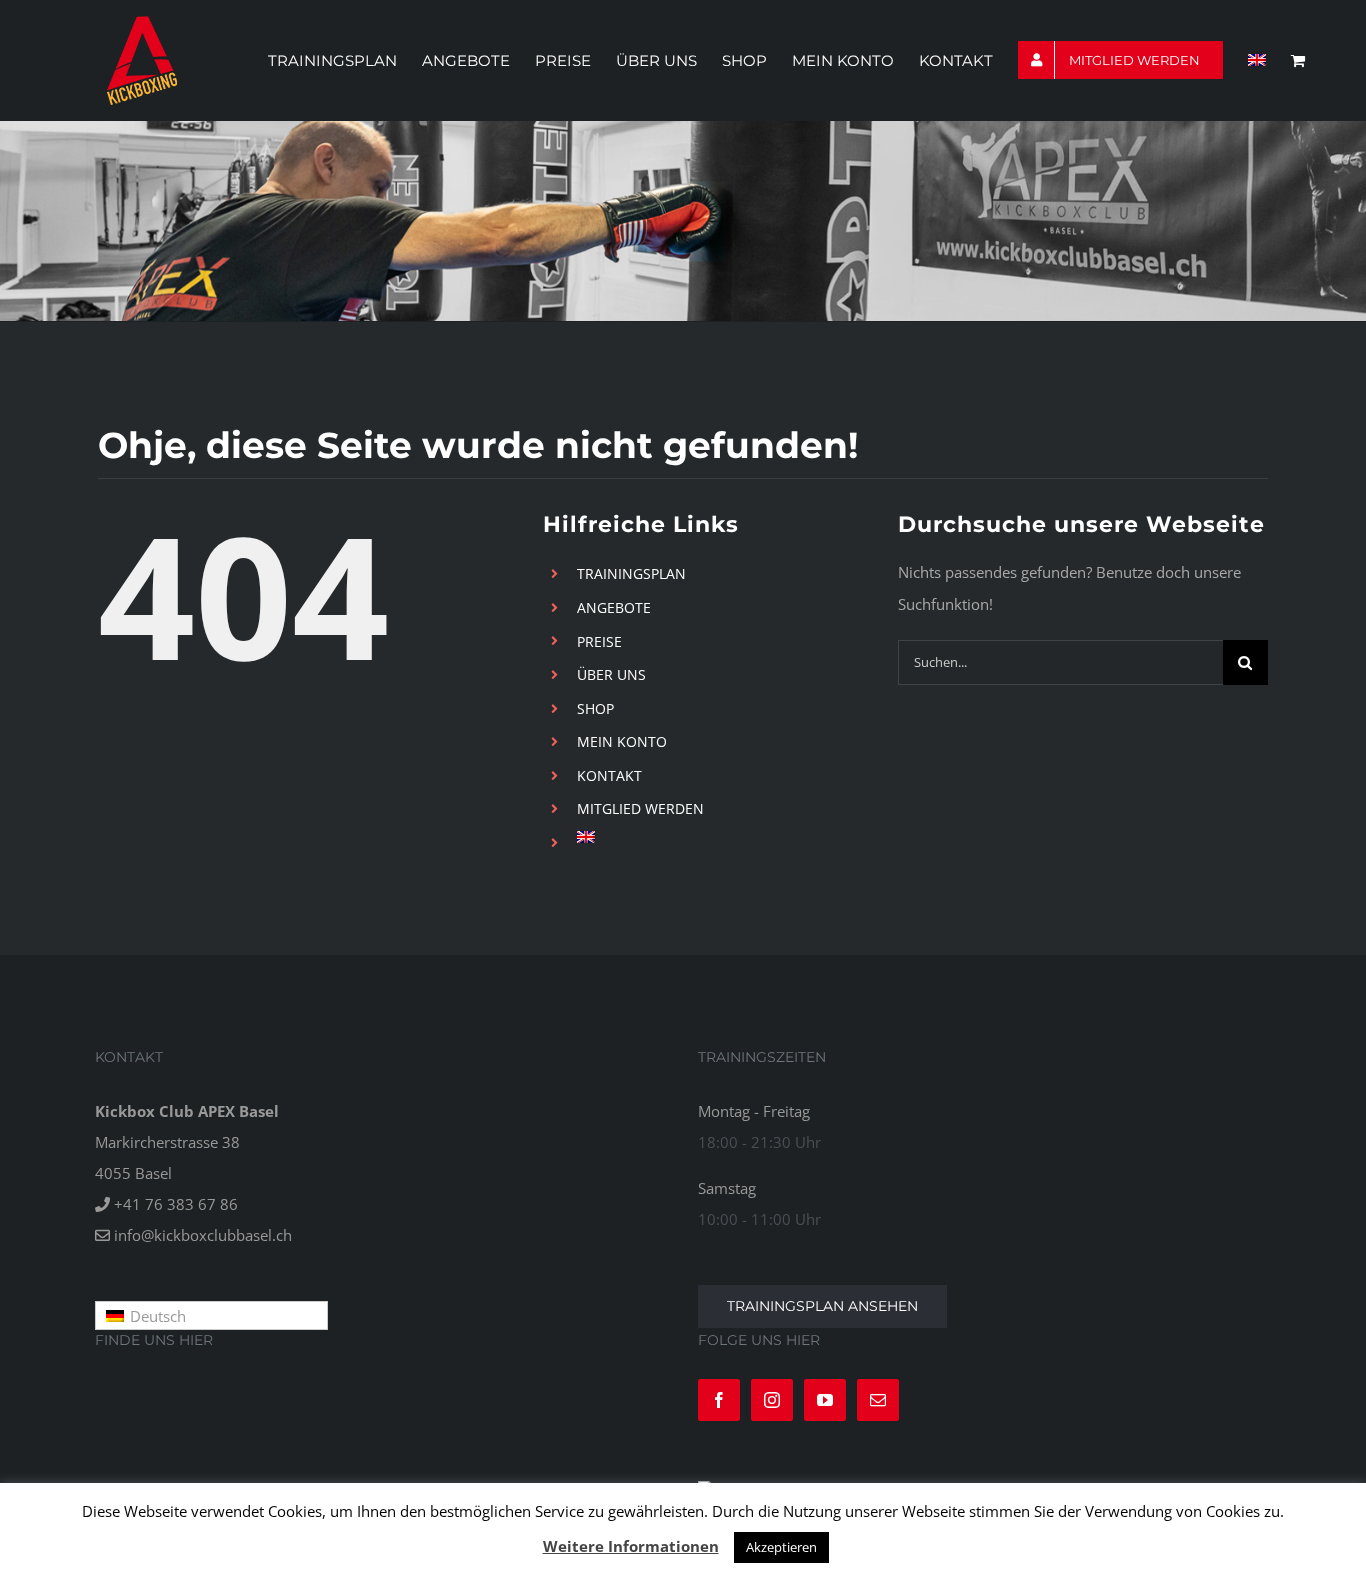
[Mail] (878, 1400)
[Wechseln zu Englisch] (1257, 60)
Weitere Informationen (631, 1546)
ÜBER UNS (611, 674)
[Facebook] (719, 1400)
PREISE (599, 641)
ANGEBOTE (614, 607)
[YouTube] (825, 1400)
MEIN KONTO (622, 741)
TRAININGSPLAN (631, 573)
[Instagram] (772, 1400)
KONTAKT (609, 775)
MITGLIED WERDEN (640, 808)
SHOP (595, 708)
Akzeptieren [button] (781, 1547)
